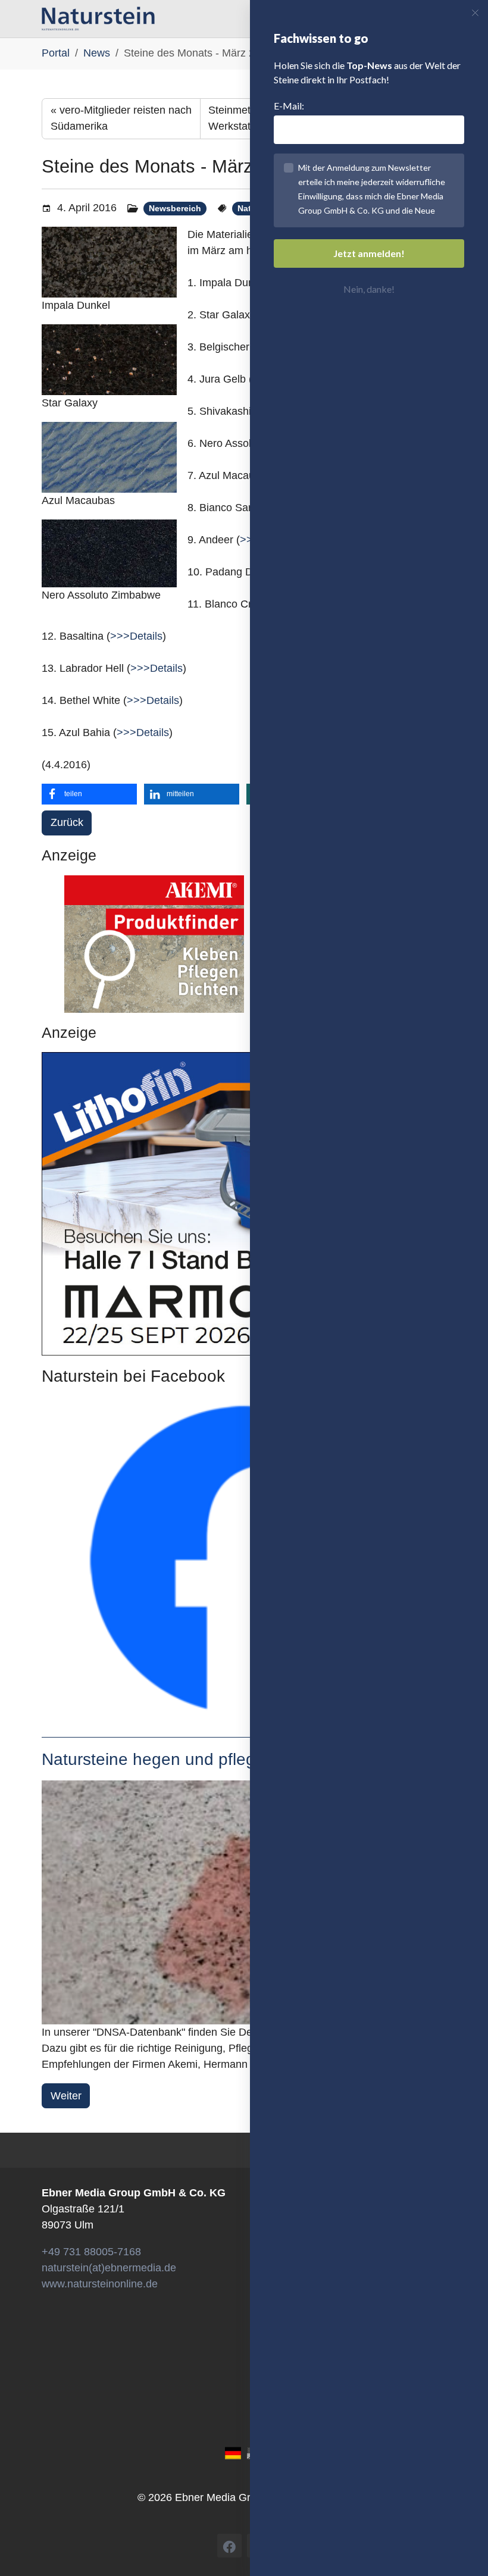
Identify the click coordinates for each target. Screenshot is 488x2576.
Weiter (66, 2096)
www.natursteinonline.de (100, 2284)
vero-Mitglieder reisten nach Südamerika (121, 118)
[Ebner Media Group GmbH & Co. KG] (98, 18)
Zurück (67, 822)
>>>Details (136, 636)
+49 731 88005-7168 (91, 2252)
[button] (89, 794)
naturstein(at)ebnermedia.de (109, 2268)
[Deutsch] (233, 2453)
